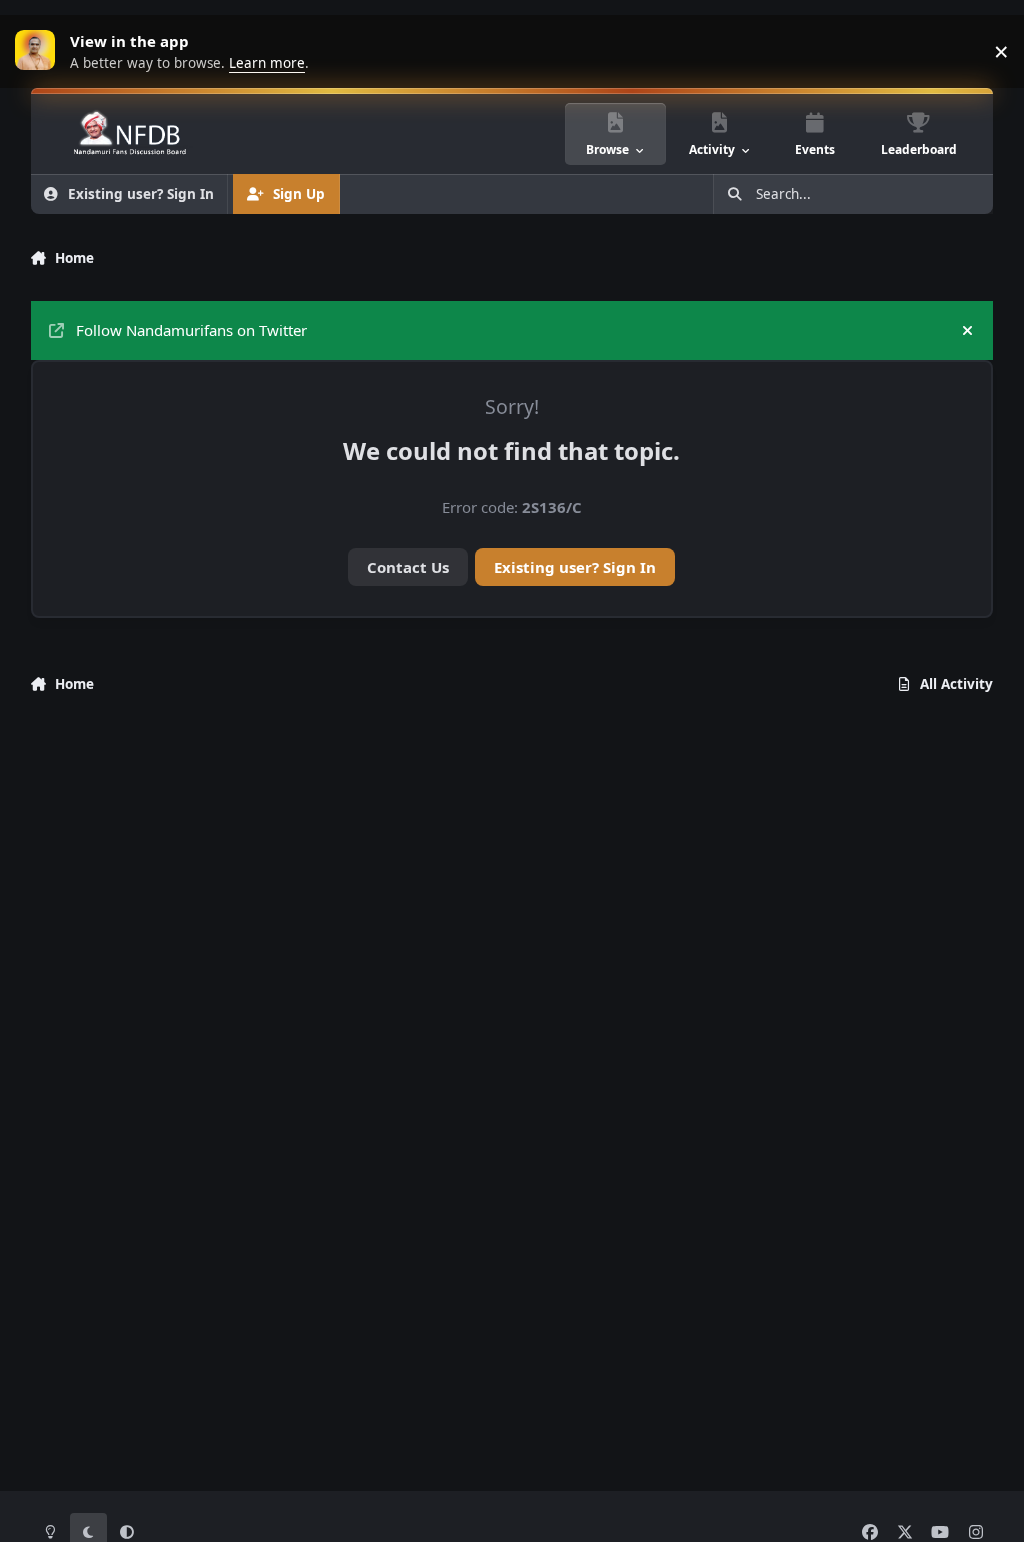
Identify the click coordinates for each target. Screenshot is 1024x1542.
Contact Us (408, 567)
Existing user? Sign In (575, 567)
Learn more (40, 51)
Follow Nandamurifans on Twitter (191, 330)
